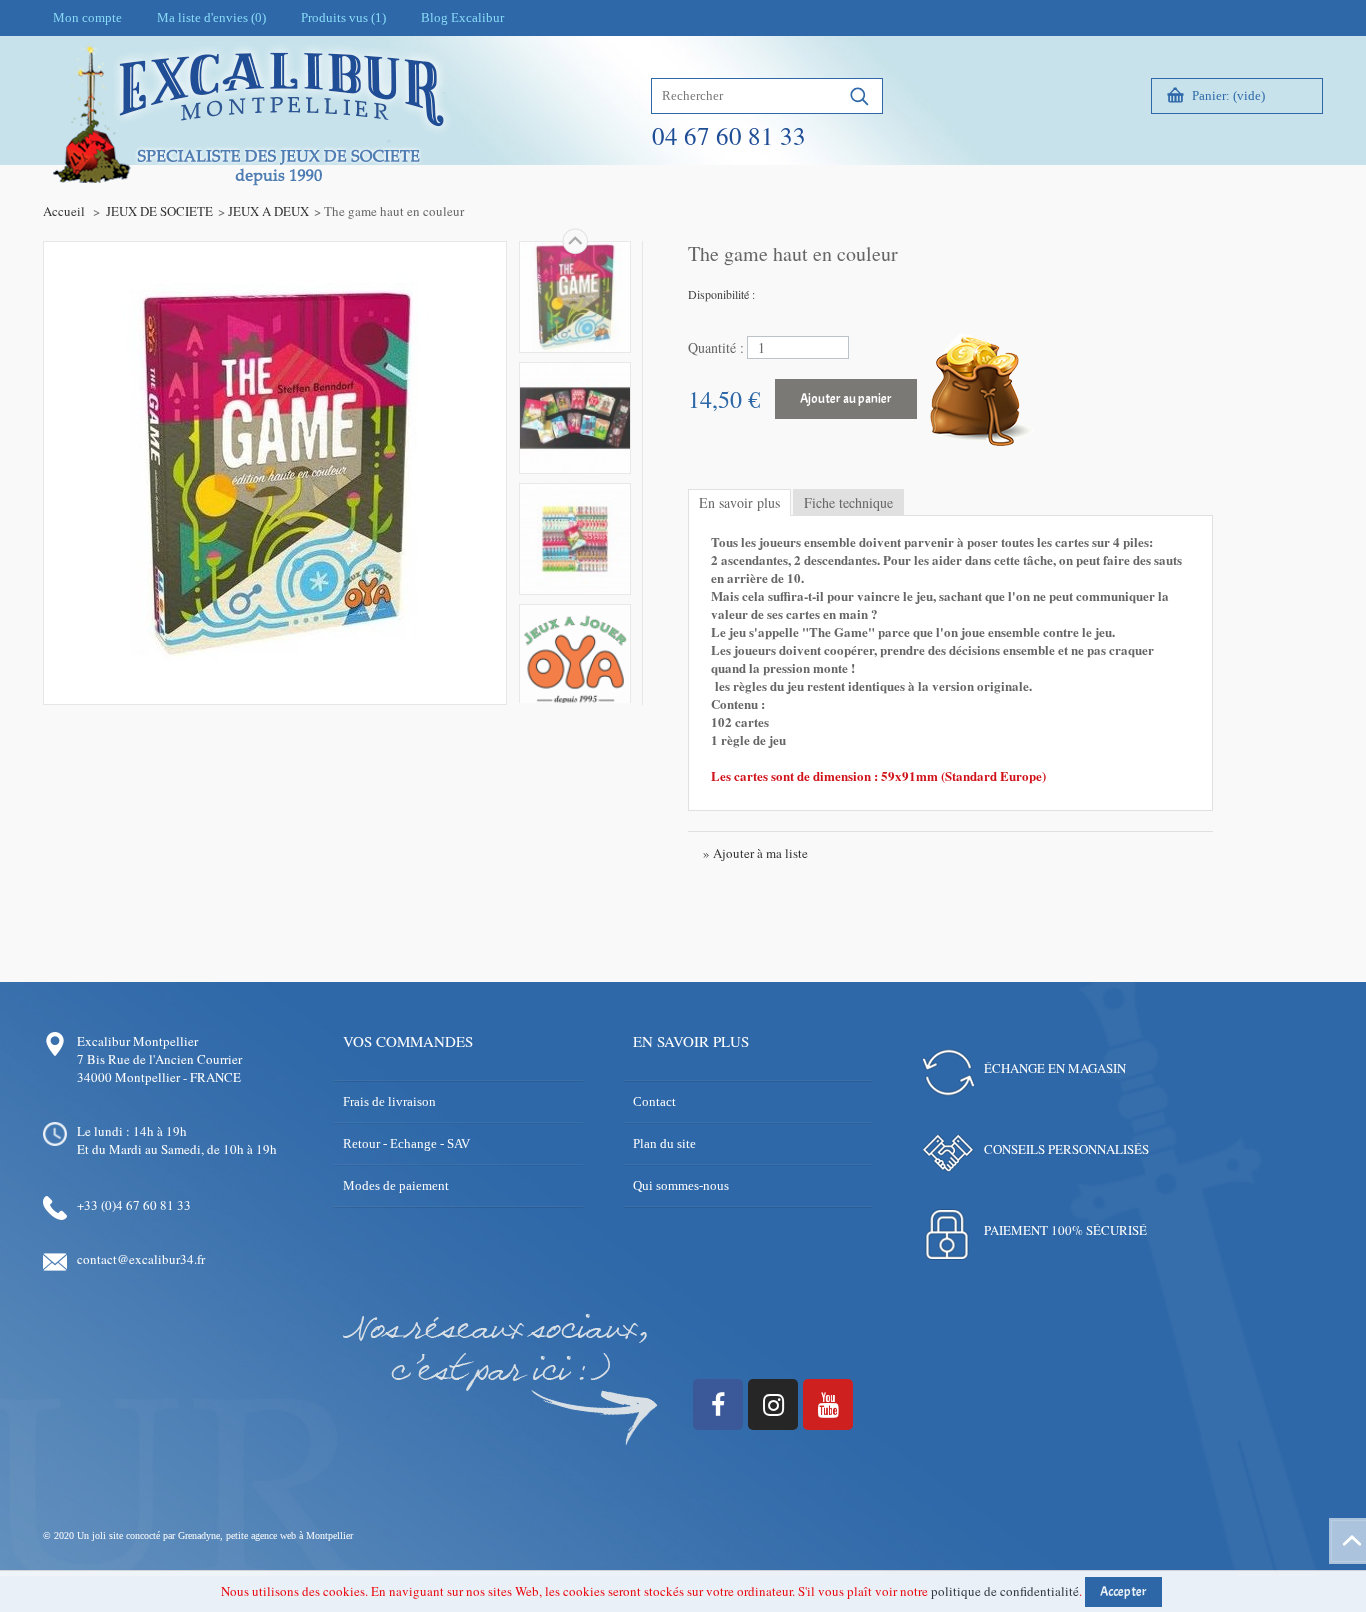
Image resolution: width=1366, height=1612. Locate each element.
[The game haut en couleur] (575, 297)
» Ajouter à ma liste (755, 853)
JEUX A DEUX (268, 211)
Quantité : (716, 347)
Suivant (575, 241)
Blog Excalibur (462, 17)
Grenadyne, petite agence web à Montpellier (265, 1535)
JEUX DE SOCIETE (159, 211)
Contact (654, 1101)
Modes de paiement (396, 1185)
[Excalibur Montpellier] (247, 157)
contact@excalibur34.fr (141, 1259)
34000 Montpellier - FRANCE (159, 1077)
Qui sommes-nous (681, 1185)
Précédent (575, 703)
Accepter (1123, 1592)
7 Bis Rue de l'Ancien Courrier (159, 1059)
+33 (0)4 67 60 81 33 (134, 1205)
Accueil (64, 211)
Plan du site (664, 1143)
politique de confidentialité (1005, 1591)
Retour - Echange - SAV (406, 1143)
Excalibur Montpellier (137, 1041)
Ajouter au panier (846, 399)
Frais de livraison (389, 1101)
